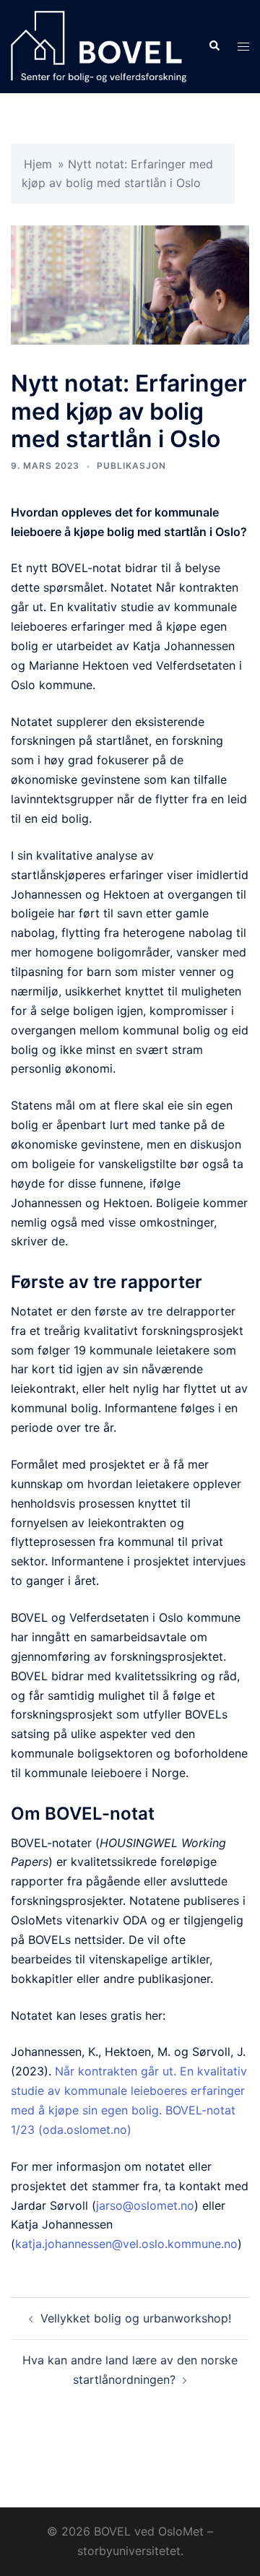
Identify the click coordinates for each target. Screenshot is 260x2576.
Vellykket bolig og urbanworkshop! (136, 2318)
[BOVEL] (99, 46)
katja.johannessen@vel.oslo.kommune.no (126, 2244)
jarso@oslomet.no (145, 2205)
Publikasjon (131, 466)
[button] (214, 46)
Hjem (38, 164)
